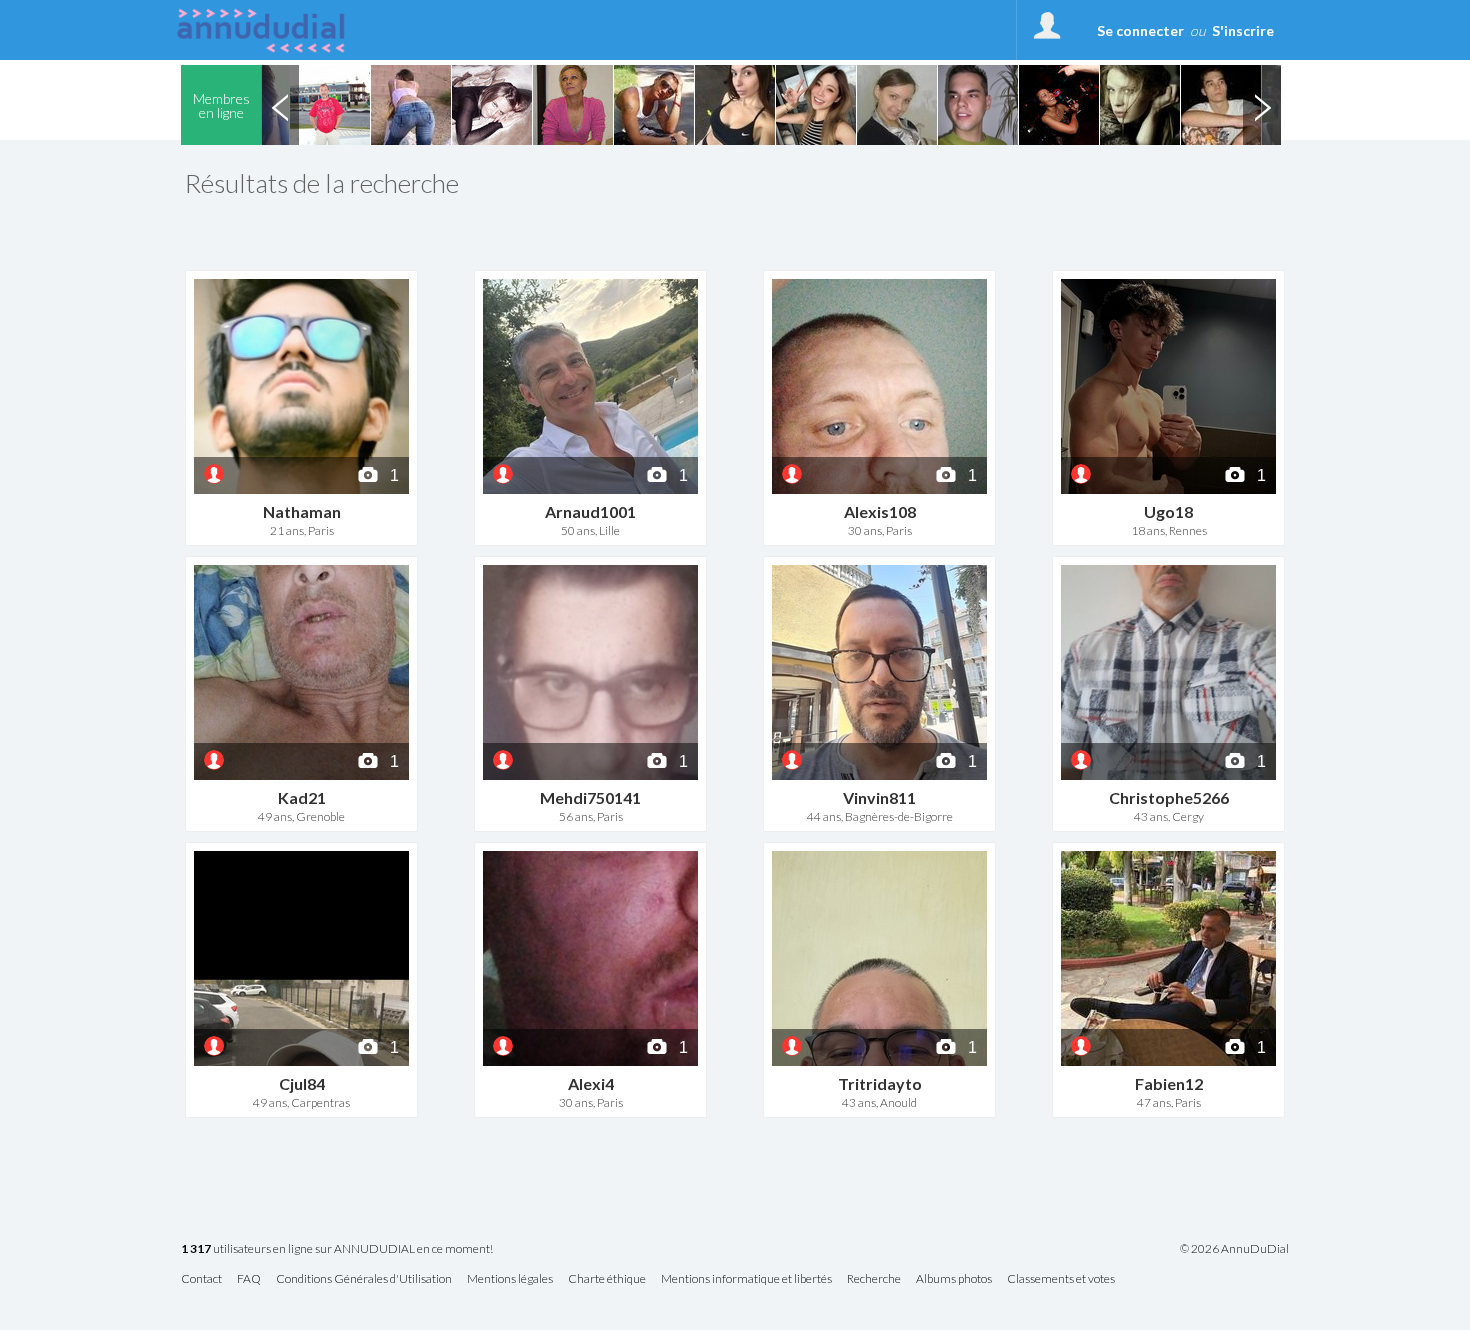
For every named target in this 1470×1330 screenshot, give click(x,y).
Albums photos (954, 1279)
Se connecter (1140, 30)
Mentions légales (510, 1279)
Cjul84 (302, 1083)
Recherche (874, 1279)
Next (1262, 105)
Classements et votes (1061, 1279)
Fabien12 (1169, 1083)
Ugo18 (1168, 511)
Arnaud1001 (590, 511)
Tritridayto (880, 1083)
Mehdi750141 (590, 797)
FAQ (249, 1279)
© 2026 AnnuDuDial (1234, 1249)
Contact (201, 1279)
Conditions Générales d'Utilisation (364, 1279)
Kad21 (302, 797)
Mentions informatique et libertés (746, 1279)
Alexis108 (880, 511)
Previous (280, 105)
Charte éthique (607, 1279)
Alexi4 (591, 1083)
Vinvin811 (879, 797)
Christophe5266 (1169, 797)
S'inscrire (1243, 30)
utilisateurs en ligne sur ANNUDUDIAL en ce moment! (337, 1249)
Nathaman (302, 511)
